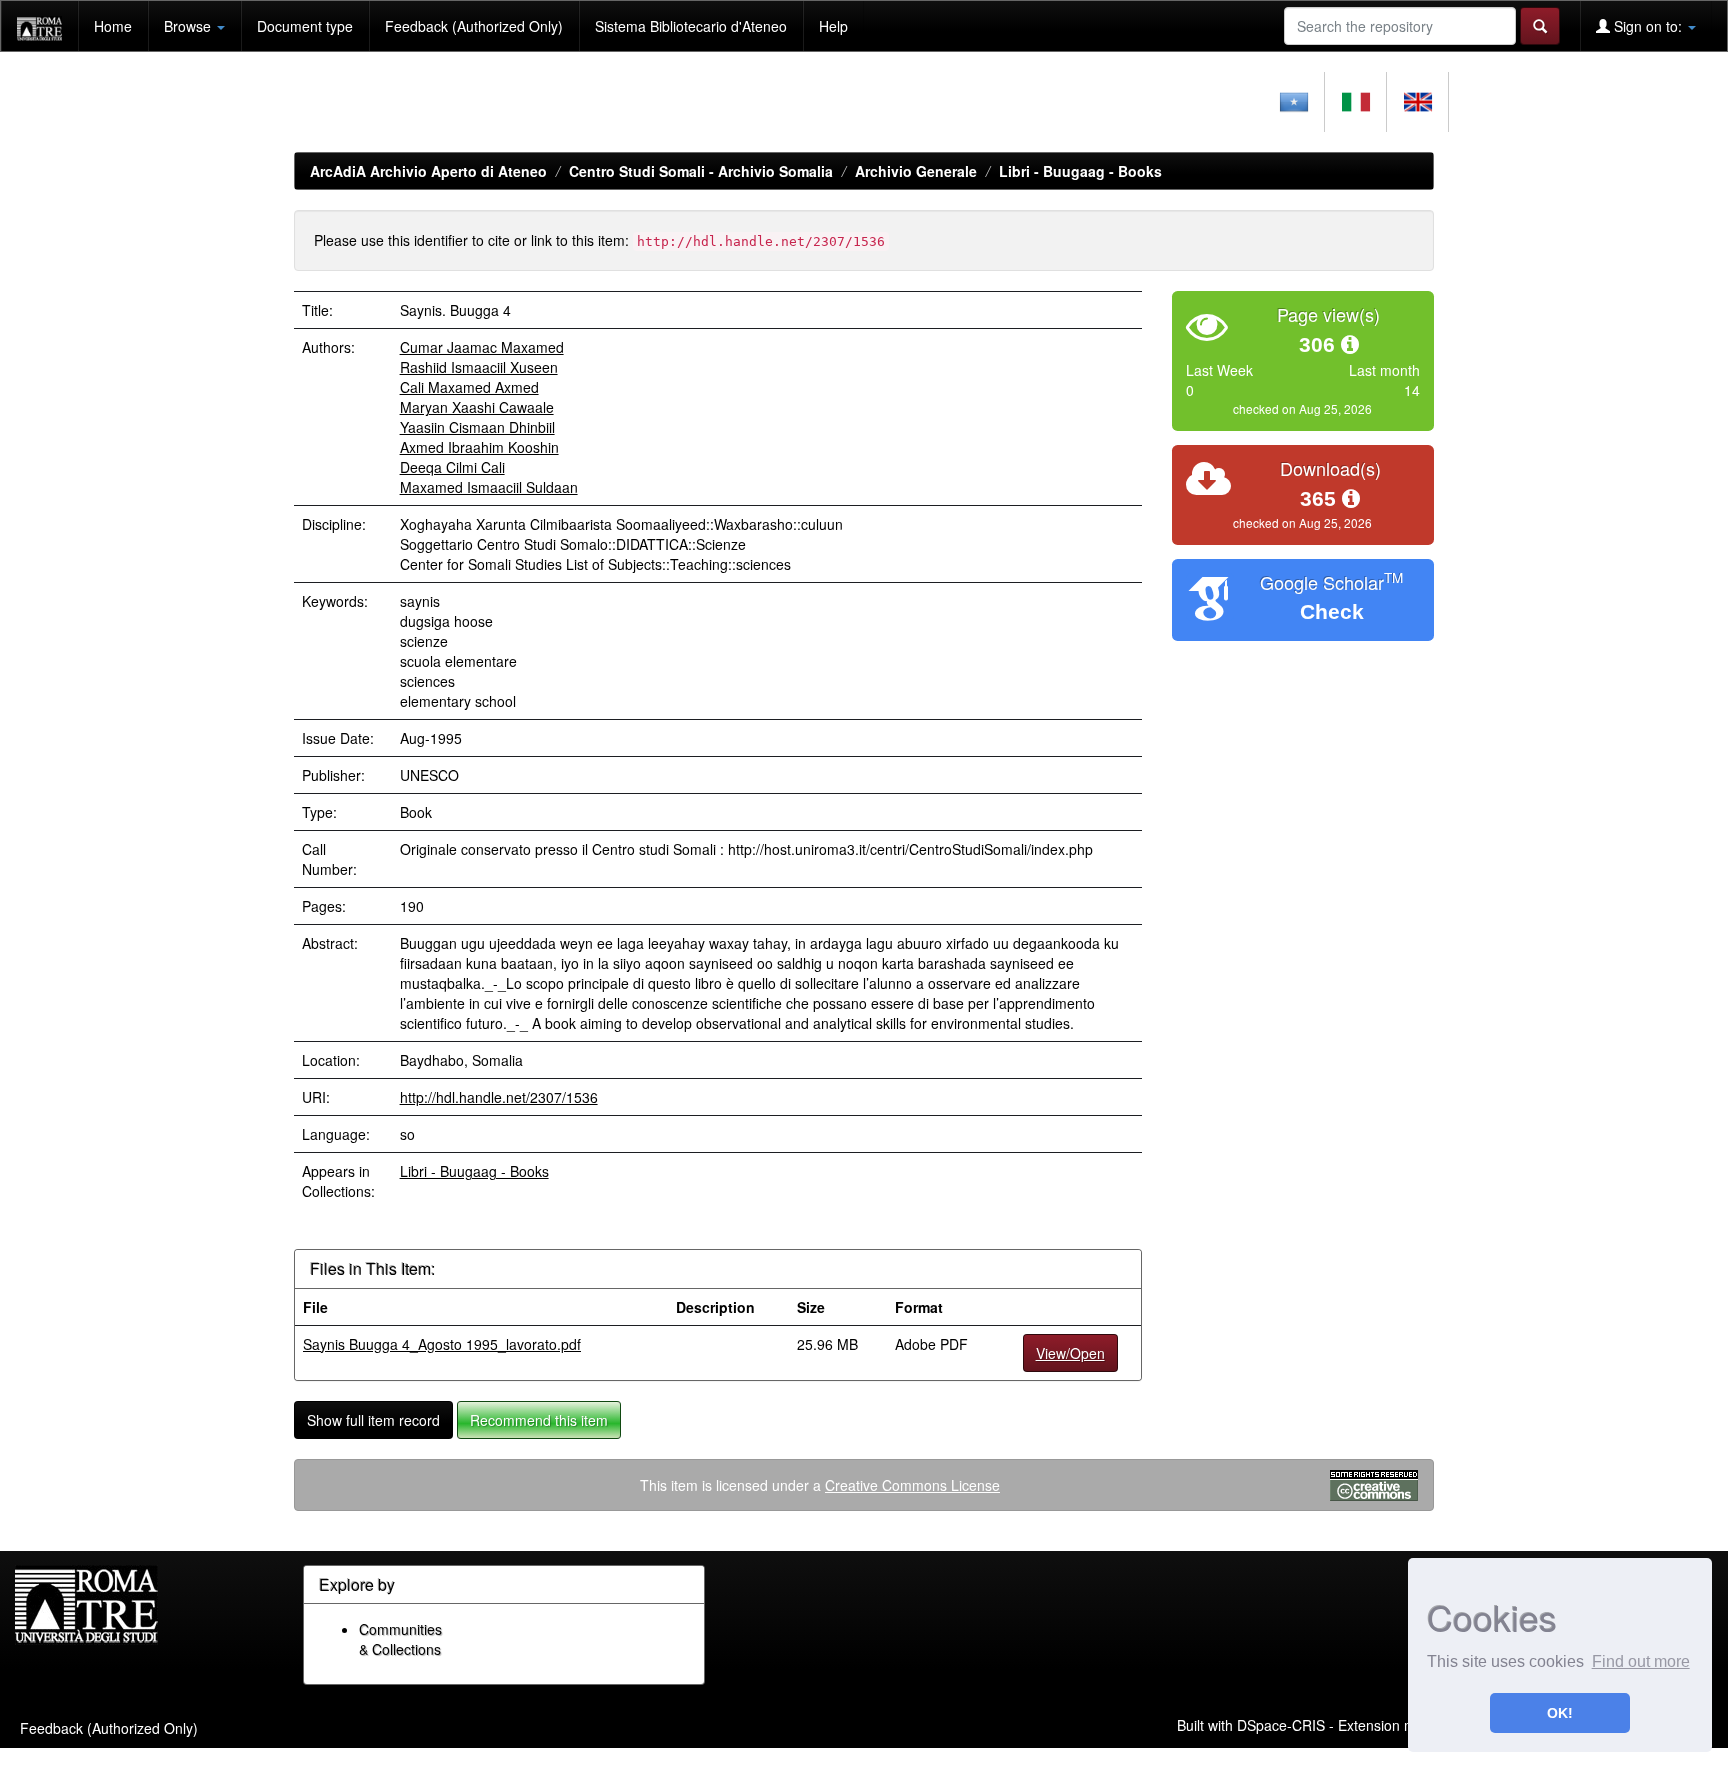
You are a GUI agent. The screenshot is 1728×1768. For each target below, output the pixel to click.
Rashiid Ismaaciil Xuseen (479, 367)
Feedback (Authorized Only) (474, 26)
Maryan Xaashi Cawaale (477, 407)
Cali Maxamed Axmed (469, 387)
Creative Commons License (912, 1485)
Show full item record (373, 1420)
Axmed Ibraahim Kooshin (479, 447)
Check (1332, 611)
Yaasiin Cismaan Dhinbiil (477, 427)
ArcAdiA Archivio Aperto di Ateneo (428, 171)
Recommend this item (539, 1420)
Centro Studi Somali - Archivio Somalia (701, 171)
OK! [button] (1560, 1713)
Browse (189, 26)
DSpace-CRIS (1281, 1725)
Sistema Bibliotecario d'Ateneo (691, 26)
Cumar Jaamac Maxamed (482, 347)
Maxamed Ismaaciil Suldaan (489, 487)
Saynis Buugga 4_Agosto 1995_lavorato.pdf (442, 1344)
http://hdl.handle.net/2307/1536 (499, 1097)
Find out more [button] (1641, 1661)
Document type (305, 26)
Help (833, 26)
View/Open (1070, 1353)
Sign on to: (1648, 26)
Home (113, 26)
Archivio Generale (916, 171)
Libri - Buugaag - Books (1080, 171)
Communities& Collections (400, 1639)
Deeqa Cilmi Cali (452, 467)
